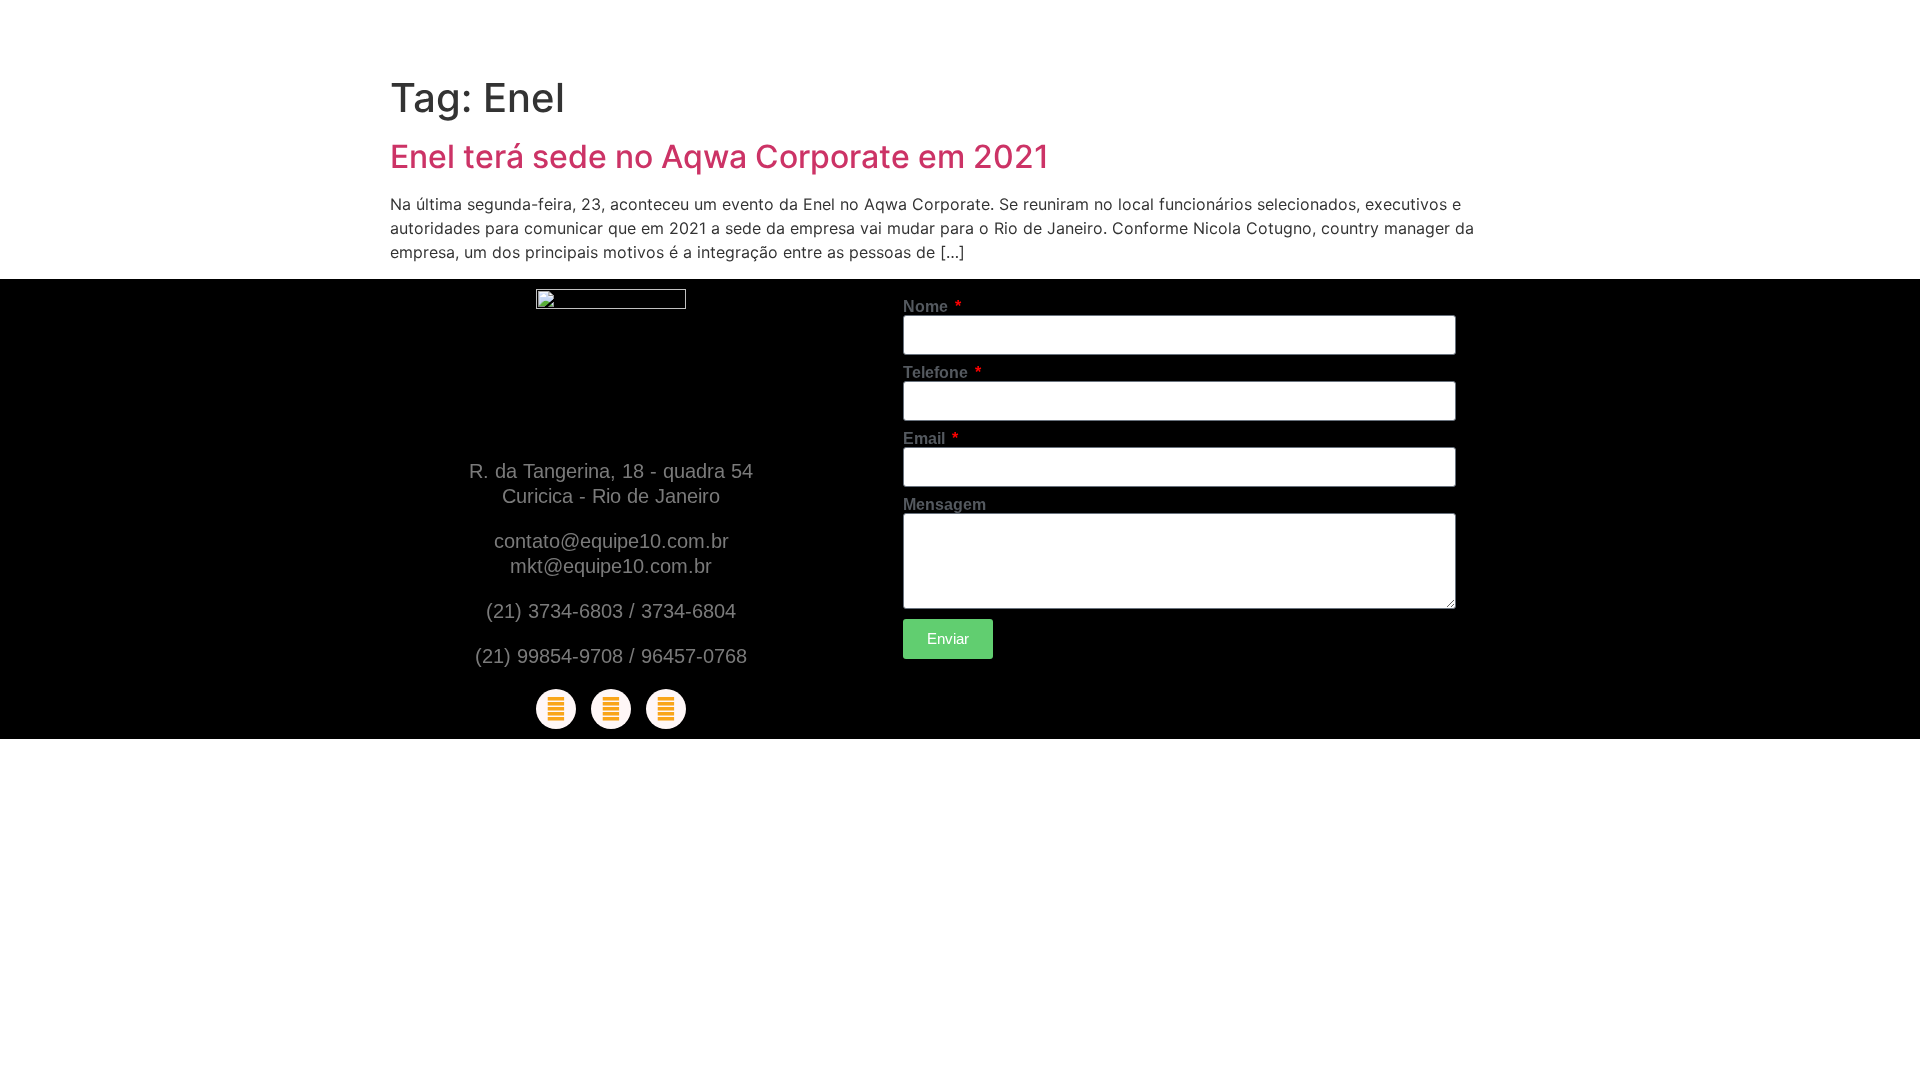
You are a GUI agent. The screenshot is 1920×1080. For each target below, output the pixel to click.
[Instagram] (611, 709)
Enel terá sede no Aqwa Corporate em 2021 (719, 156)
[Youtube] (666, 709)
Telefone (937, 373)
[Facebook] (556, 709)
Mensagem (944, 505)
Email (926, 439)
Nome (927, 307)
